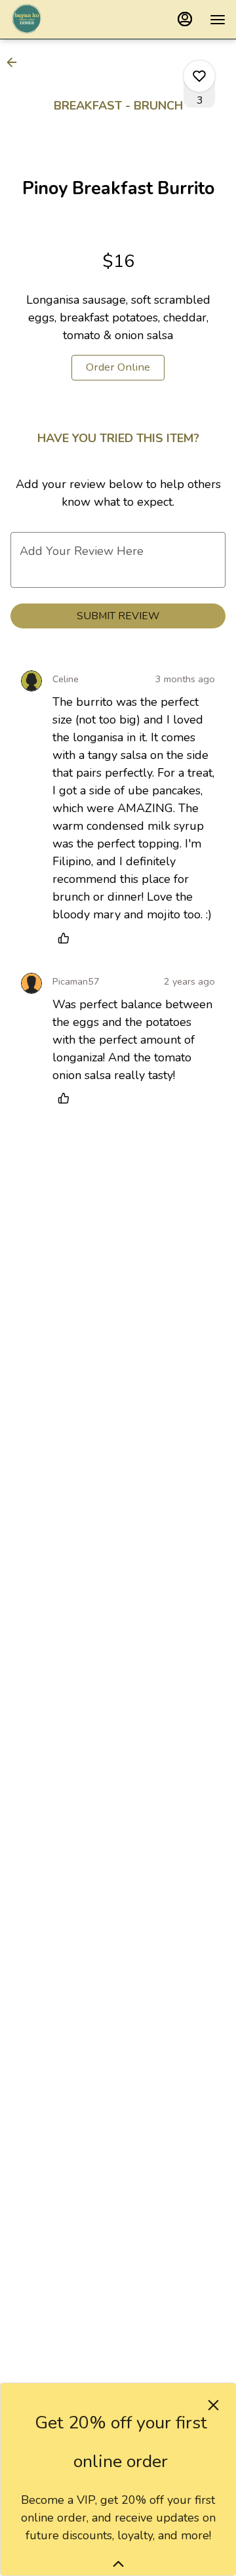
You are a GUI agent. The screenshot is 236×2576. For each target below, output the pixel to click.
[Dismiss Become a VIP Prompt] (213, 2405)
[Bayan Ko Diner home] (69, 20)
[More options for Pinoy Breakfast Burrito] (199, 76)
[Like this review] (67, 938)
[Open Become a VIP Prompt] (118, 2564)
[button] (16, 62)
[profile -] (185, 19)
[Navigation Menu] (218, 20)
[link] (118, 368)
